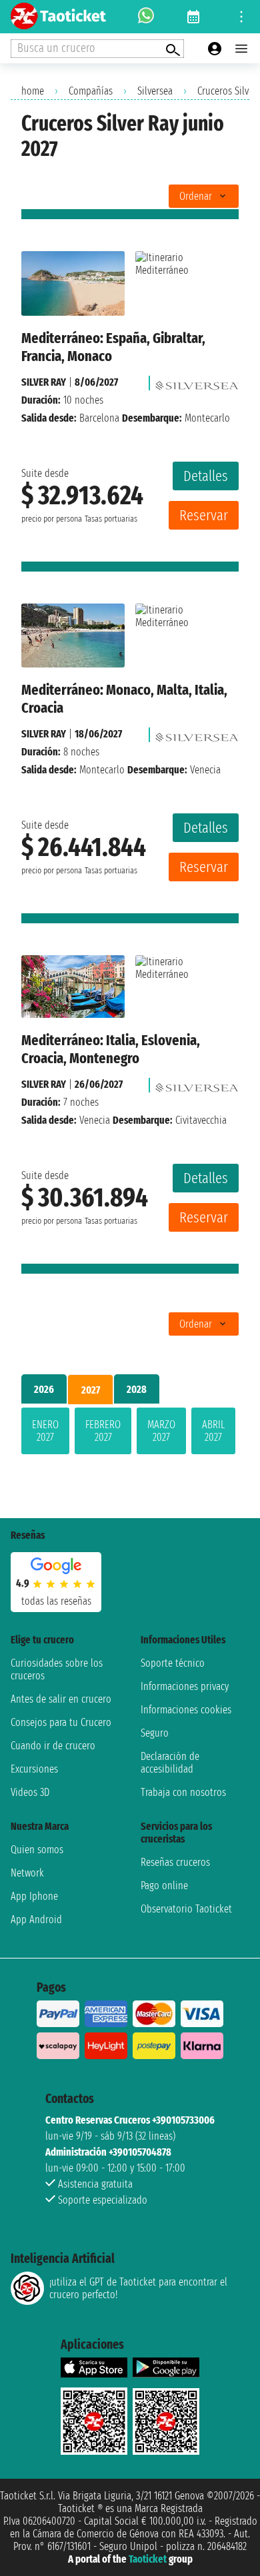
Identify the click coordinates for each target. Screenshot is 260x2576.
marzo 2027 (161, 1431)
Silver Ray (44, 382)
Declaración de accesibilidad (170, 1763)
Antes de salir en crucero (61, 1699)
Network (27, 1873)
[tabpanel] (130, 1434)
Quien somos (37, 1850)
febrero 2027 (103, 1431)
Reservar (204, 515)
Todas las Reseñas (56, 1601)
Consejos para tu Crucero (61, 1722)
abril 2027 (213, 1431)
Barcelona (99, 418)
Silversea (155, 91)
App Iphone (34, 1896)
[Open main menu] (241, 49)
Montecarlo (102, 770)
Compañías (91, 91)
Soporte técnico (173, 1663)
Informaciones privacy (185, 1686)
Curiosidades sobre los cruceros (57, 1669)
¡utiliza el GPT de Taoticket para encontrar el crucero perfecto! (138, 2288)
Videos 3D (30, 1792)
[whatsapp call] (146, 17)
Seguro (155, 1733)
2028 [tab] (137, 1389)
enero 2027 (45, 1431)
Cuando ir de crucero (53, 1746)
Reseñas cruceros (175, 1862)
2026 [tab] (44, 1389)
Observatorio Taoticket (186, 1909)
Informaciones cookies (186, 1710)
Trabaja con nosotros (183, 1792)
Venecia (95, 1120)
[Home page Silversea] (197, 382)
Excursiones (34, 1769)
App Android (36, 1920)
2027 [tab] (91, 1390)
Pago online (164, 1886)
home (33, 91)
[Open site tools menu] (241, 17)
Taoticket (148, 2559)
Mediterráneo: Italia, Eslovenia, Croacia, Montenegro (111, 1049)
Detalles (206, 476)
